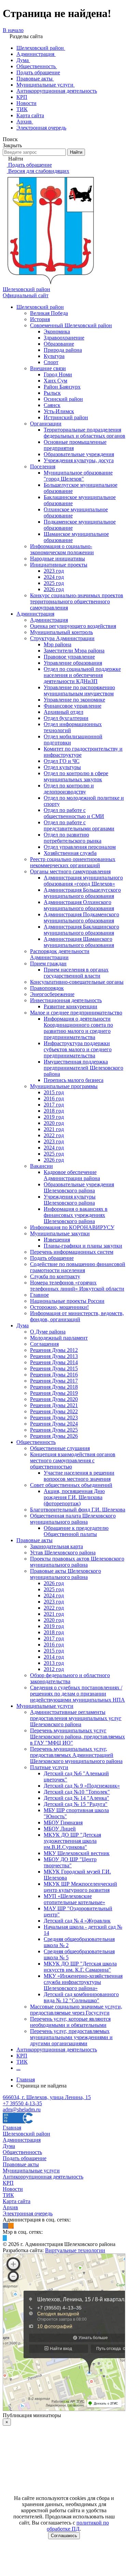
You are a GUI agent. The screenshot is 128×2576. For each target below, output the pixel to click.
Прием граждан (48, 963)
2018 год (54, 1111)
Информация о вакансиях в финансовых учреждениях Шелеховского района (76, 1215)
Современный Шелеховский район (71, 325)
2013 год (54, 1663)
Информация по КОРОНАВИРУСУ (72, 1227)
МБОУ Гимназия (63, 1822)
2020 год (54, 1123)
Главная (12, 2128)
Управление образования (73, 663)
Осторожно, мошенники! (59, 1307)
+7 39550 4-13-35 (22, 2103)
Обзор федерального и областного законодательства (70, 1678)
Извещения (57, 1240)
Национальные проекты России (67, 1301)
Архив (10, 2207)
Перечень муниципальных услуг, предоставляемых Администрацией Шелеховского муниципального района (76, 1755)
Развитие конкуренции (70, 1006)
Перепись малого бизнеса (74, 1080)
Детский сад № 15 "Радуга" (76, 1804)
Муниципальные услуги (45, 1706)
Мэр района (58, 644)
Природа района (63, 350)
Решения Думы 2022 (54, 1411)
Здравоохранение (64, 338)
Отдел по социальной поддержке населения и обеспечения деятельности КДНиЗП (82, 675)
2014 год (54, 1657)
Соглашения (44, 1344)
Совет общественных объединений (71, 1485)
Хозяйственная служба (70, 853)
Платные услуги (49, 1767)
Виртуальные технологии (75, 2250)
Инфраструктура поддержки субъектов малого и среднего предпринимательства (78, 1049)
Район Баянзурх (62, 387)
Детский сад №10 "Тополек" (77, 1792)
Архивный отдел (63, 712)
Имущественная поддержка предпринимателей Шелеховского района (83, 1068)
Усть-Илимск (59, 411)
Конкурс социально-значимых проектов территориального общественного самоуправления (77, 601)
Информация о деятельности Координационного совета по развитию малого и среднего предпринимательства (78, 1028)
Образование (59, 344)
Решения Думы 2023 (54, 1418)
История (40, 319)
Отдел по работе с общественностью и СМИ (74, 813)
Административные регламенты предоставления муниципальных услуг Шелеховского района (76, 1718)
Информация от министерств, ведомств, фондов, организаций (77, 1316)
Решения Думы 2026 (54, 1436)
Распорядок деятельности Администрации (60, 954)
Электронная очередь (28, 2213)
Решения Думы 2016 (54, 1375)
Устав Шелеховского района (63, 1553)
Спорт (51, 362)
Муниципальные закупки (60, 1233)
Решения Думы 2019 (54, 1393)
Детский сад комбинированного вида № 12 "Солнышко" (81, 1997)
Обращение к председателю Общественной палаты (76, 1531)
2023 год (54, 571)
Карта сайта (17, 2201)
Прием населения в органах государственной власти (76, 973)
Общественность (36, 1442)
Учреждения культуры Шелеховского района (70, 1200)
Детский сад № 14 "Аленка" (76, 1798)
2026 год (54, 589)
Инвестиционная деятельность (66, 1000)
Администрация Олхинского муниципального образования (79, 905)
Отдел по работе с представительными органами (79, 825)
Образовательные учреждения (79, 454)
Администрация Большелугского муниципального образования (82, 893)
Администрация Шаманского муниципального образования (79, 942)
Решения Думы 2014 (54, 1362)
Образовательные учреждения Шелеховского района (79, 1187)
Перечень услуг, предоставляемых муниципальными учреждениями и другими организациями (71, 2037)
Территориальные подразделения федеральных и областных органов (84, 433)
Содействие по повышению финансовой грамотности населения (78, 1267)
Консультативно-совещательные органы (77, 982)
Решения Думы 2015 (54, 1368)
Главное (39, 1295)
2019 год (54, 1117)
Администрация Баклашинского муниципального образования (81, 930)
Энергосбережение (52, 994)
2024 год (54, 577)
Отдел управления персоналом (80, 847)
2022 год (54, 1135)
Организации (46, 424)
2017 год (54, 1105)
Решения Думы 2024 (54, 1424)
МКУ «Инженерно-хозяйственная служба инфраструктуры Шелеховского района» (83, 1982)
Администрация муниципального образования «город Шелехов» (83, 881)
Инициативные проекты (59, 565)
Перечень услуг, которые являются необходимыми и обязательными (70, 2022)
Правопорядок (47, 988)
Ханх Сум (55, 381)
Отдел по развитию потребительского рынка (73, 838)
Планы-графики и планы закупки (83, 1246)
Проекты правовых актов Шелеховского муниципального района (77, 1562)
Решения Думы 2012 (54, 1350)
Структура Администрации (62, 638)
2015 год (54, 1092)
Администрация (35, 614)
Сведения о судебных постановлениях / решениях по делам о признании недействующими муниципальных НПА (77, 1694)
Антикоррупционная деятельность (57, 2050)
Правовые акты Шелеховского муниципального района (66, 1574)
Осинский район (63, 399)
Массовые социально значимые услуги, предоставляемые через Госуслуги (76, 2010)
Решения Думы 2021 (54, 1405)
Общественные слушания (60, 1448)
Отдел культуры (62, 767)
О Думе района (48, 1332)
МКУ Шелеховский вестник (77, 1853)
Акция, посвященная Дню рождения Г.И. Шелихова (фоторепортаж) (74, 1497)
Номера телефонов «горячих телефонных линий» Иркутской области (77, 1286)
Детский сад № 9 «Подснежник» (82, 1786)
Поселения (43, 466)
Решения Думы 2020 (54, 1399)
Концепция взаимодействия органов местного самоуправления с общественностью (73, 1460)
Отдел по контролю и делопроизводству (69, 789)
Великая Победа (49, 313)
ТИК (22, 2062)
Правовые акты (34, 1540)
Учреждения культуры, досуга (79, 460)
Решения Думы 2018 (54, 1387)
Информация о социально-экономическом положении (62, 549)
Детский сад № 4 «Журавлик (77, 1921)
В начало (13, 30)
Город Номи (58, 374)
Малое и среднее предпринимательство (76, 1013)
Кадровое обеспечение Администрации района (72, 1175)
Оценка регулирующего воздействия (73, 626)
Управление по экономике (74, 700)
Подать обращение (52, 1258)
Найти (76, 152)
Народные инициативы (58, 559)
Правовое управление (69, 657)
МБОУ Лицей (60, 1829)
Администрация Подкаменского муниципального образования (81, 917)
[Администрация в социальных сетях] (5, 2226)
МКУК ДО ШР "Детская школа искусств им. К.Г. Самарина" (80, 1967)
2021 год (54, 1129)
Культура (54, 356)
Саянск (52, 405)
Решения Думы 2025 (54, 1430)
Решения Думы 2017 (54, 1381)
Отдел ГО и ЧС (62, 761)
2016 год (54, 1098)
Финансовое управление (73, 706)
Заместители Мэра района (74, 651)
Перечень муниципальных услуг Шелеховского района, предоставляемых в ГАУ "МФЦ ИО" (77, 1737)
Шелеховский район (40, 307)
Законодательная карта (56, 1546)
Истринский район (66, 417)
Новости (13, 2189)
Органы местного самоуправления (70, 871)
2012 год (54, 1669)
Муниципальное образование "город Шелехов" (78, 476)
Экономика (57, 332)
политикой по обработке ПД (78, 2526)
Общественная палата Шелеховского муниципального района (73, 1519)
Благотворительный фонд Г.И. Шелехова (78, 1510)
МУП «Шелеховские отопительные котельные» (74, 1899)
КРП (22, 2056)
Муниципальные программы (64, 1086)
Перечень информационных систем (72, 1252)
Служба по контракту (55, 1276)
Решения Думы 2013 (54, 1356)
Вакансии (41, 1166)
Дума (23, 1325)
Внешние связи (48, 368)
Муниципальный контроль (61, 632)
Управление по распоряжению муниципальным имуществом (79, 690)
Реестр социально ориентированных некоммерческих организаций (73, 862)
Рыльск (52, 393)
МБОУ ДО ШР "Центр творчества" (70, 1862)
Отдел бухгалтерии (66, 718)
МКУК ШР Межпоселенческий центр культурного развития (80, 1887)
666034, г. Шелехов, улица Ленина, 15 (47, 2097)
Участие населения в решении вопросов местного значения (79, 1476)
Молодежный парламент (59, 1338)
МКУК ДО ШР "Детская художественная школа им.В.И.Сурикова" (72, 1841)
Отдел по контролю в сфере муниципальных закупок (76, 776)
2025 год (54, 583)
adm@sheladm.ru (22, 2110)
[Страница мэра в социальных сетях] (5, 2238)
